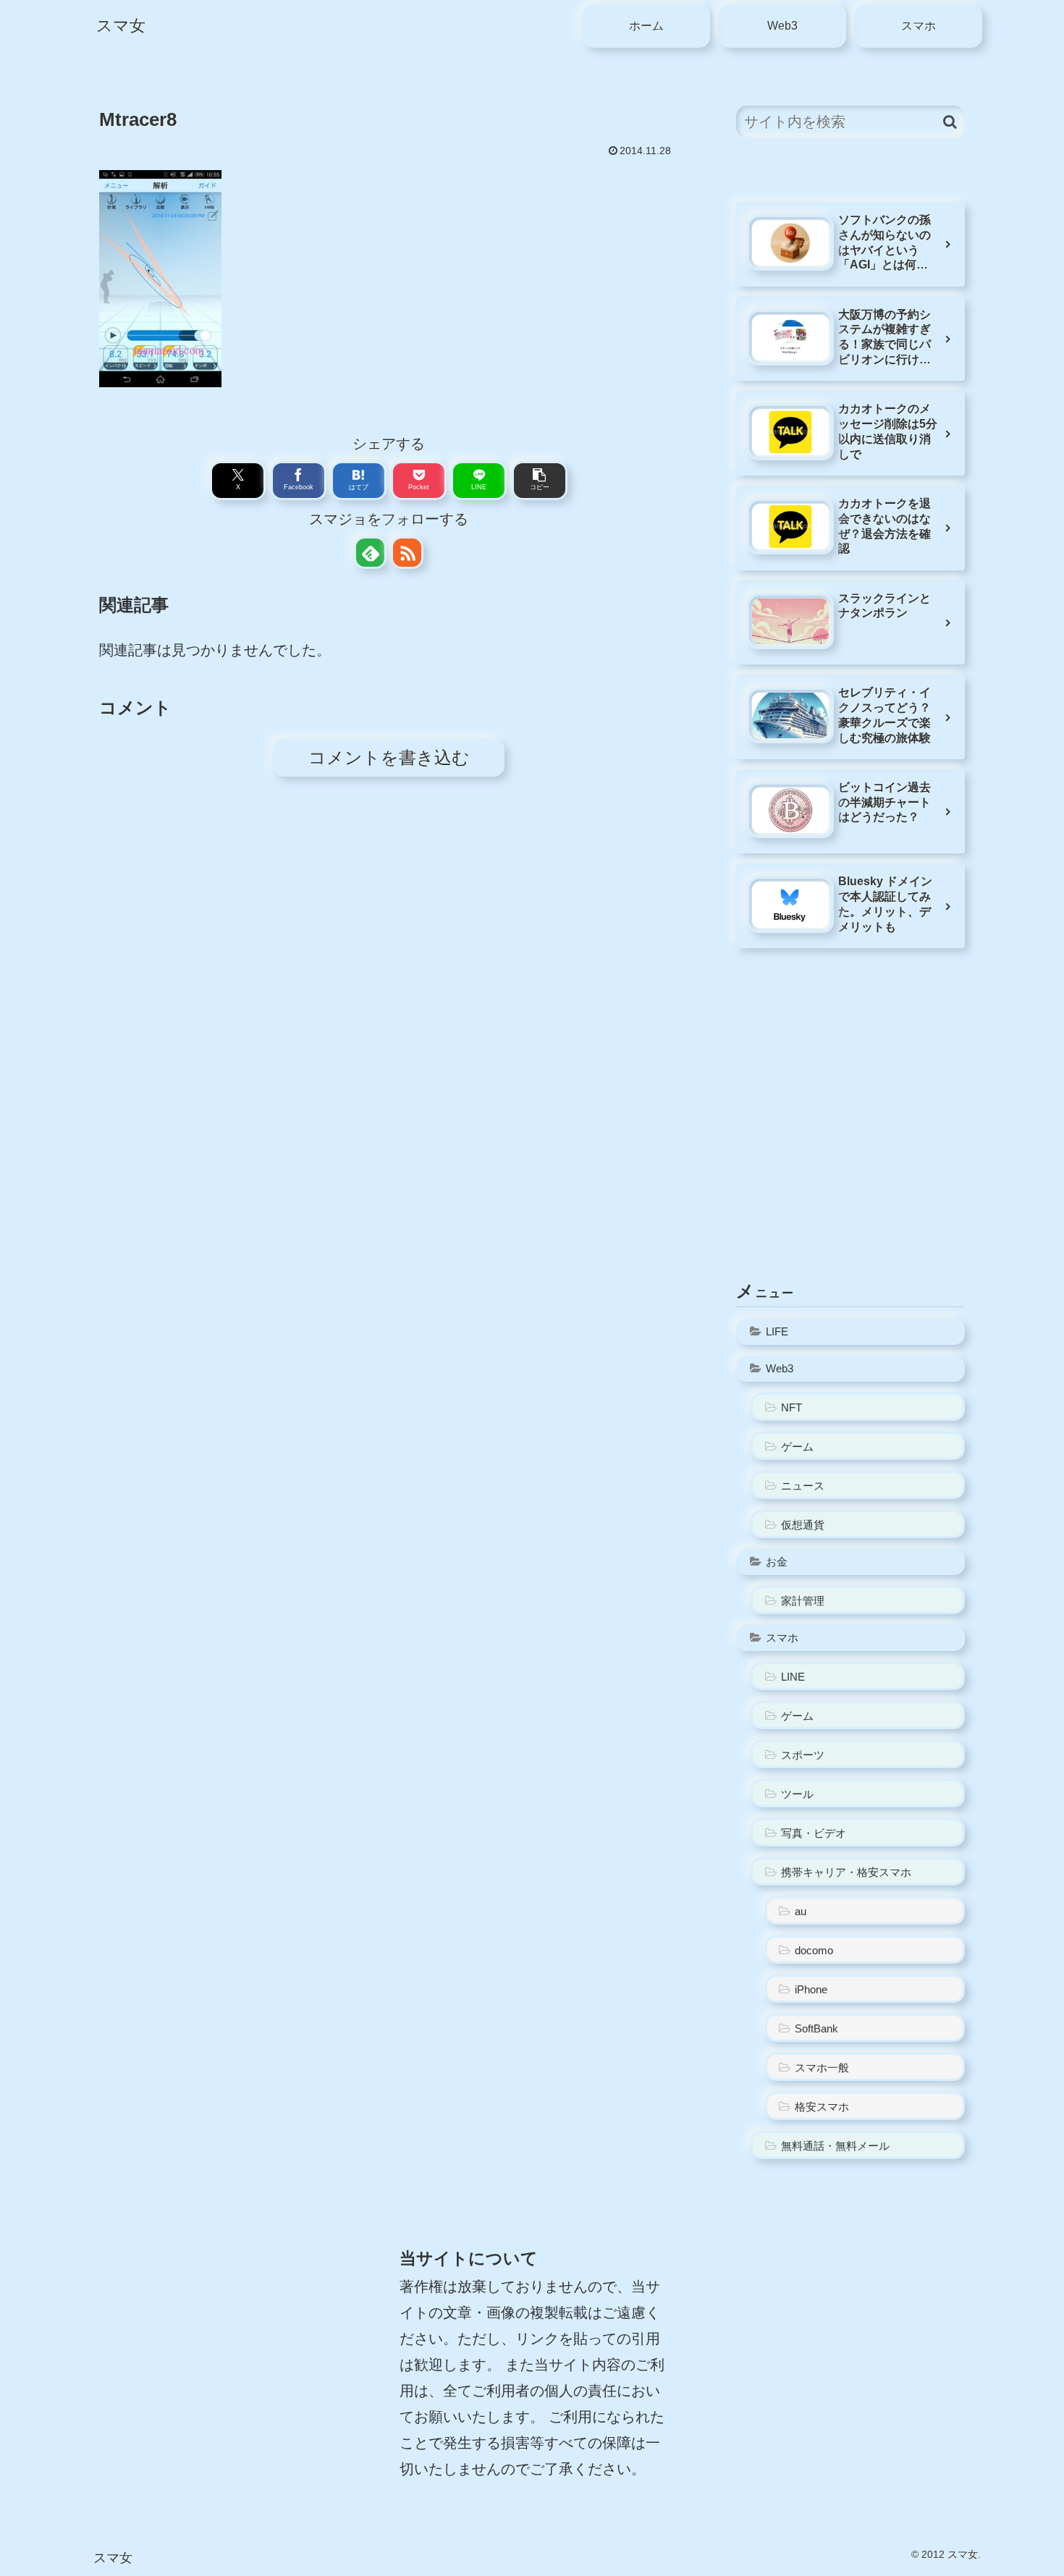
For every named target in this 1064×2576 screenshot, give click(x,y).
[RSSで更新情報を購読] (407, 553)
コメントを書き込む (389, 757)
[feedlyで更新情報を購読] (370, 553)
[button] (540, 481)
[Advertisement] (850, 1139)
